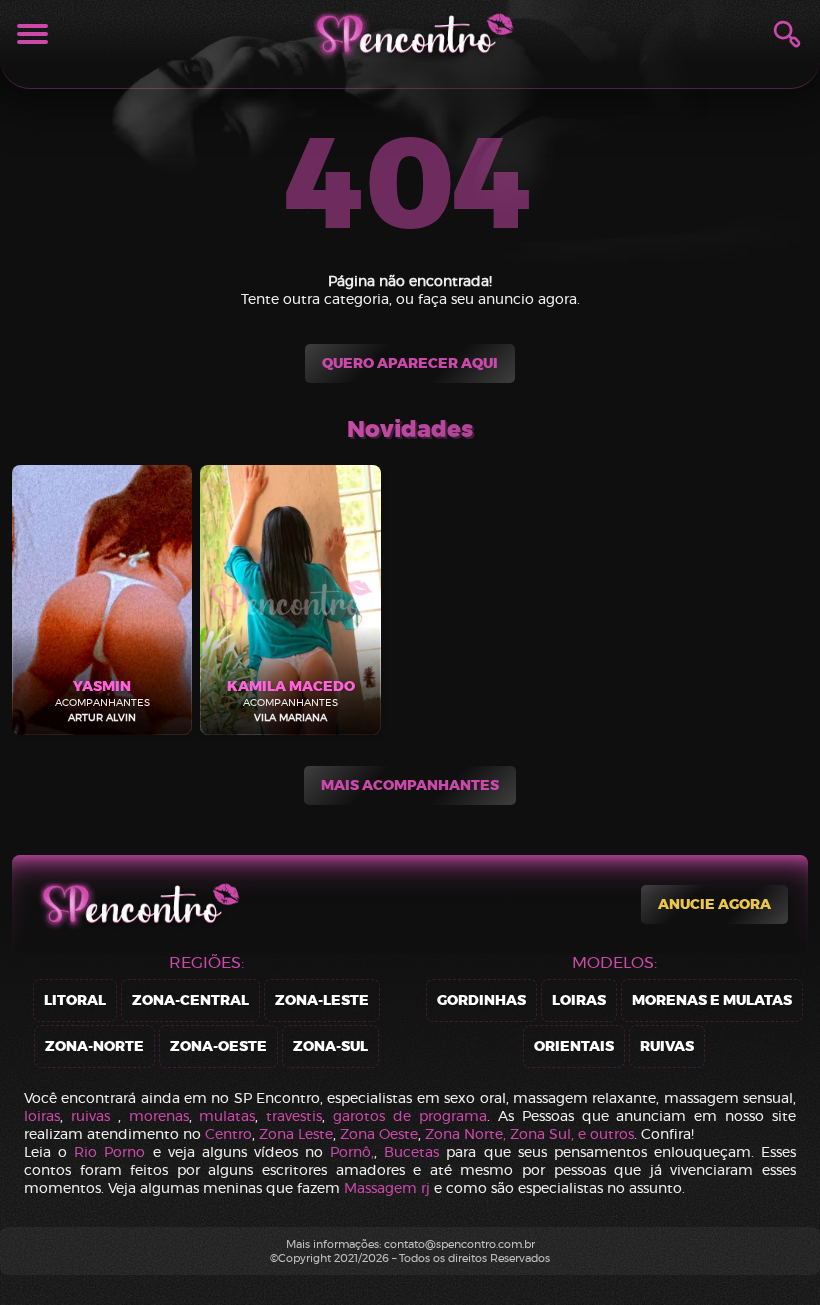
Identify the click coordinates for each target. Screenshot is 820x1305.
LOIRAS (579, 1000)
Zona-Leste (322, 1000)
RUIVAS (667, 1046)
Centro (228, 1134)
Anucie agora (714, 904)
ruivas (90, 1116)
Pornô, (352, 1152)
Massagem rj (387, 1188)
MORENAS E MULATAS (712, 1000)
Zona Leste (296, 1134)
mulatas (227, 1116)
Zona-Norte (94, 1046)
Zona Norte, (467, 1134)
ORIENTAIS (574, 1046)
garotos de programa (410, 1116)
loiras (42, 1116)
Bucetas (411, 1152)
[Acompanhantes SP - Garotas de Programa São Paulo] (410, 34)
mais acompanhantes (410, 785)
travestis (294, 1116)
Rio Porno (109, 1152)
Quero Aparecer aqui (410, 363)
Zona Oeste (379, 1134)
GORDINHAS (481, 1000)
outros (612, 1134)
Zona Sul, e (550, 1134)
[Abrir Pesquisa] (787, 34)
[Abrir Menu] (32, 34)
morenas (159, 1116)
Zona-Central (190, 1000)
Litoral (75, 1000)
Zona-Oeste (218, 1046)
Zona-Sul (330, 1046)
